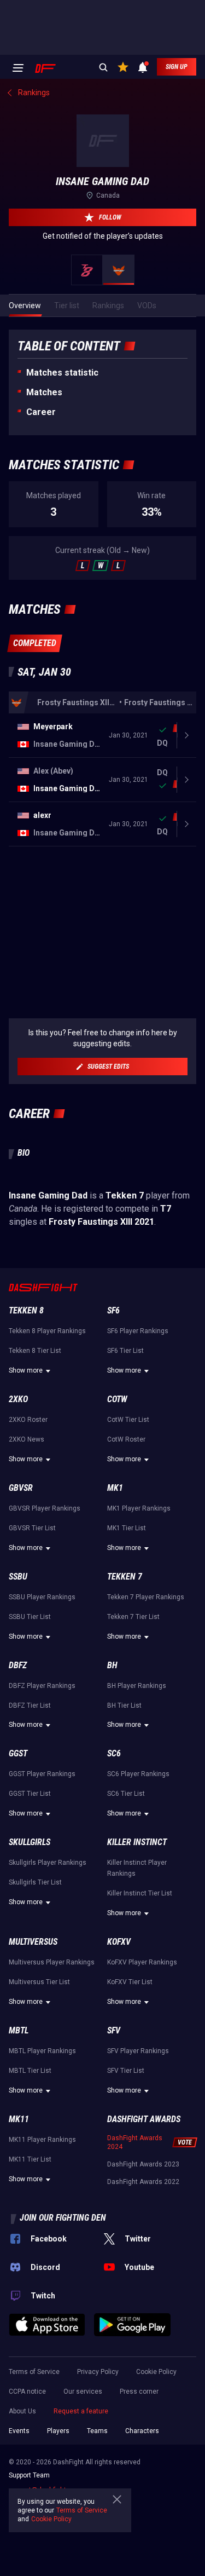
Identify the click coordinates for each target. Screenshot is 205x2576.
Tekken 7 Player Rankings (146, 1597)
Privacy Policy (98, 2372)
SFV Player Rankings (138, 2051)
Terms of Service (34, 2372)
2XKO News (27, 1439)
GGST (18, 1753)
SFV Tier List (126, 2071)
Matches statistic (62, 373)
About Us (22, 2411)
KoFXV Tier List (130, 1982)
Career (41, 412)
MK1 (115, 1488)
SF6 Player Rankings (138, 1331)
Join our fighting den (63, 2218)
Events (19, 2431)
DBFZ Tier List (30, 1705)
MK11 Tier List (30, 2159)
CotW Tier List (128, 1420)
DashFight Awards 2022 (143, 2182)
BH (112, 1665)
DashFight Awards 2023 (143, 2164)
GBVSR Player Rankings (45, 1508)
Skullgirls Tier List (35, 1882)
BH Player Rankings (137, 1686)
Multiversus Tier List (39, 1982)
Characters (142, 2431)
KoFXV (119, 1942)
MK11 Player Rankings (42, 2140)
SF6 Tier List (125, 1351)
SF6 (113, 1310)
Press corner (139, 2391)
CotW (117, 1399)
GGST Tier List (30, 1794)
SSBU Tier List (30, 1617)
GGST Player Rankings (42, 1774)
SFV (114, 2030)
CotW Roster (126, 1439)
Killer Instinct (137, 1842)
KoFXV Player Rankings (142, 1962)
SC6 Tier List (126, 1794)
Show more (26, 1370)
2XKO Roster (28, 1420)
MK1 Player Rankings (139, 1508)
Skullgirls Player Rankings (48, 1863)
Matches (44, 392)
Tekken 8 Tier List (35, 1351)
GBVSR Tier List (32, 1528)
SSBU (18, 1577)
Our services (83, 2391)
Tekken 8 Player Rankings (47, 1331)
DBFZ (18, 1665)
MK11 (19, 2119)
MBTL (19, 2030)
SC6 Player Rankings (138, 1774)
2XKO (18, 1399)
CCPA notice (27, 2391)
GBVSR (21, 1488)
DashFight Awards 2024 (135, 2142)
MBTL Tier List (30, 2071)
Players (58, 2431)
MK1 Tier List (127, 1528)
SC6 (114, 1753)
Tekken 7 (125, 1577)
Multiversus (33, 1942)
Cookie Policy (156, 2372)
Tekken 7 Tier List (133, 1617)
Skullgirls (30, 1842)
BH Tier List (124, 1705)
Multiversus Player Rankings (52, 1962)
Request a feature (81, 2411)
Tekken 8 (26, 1310)
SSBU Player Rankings (42, 1597)
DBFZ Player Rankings (42, 1686)
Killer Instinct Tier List (140, 1893)
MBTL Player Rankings (42, 2051)
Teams (97, 2431)
